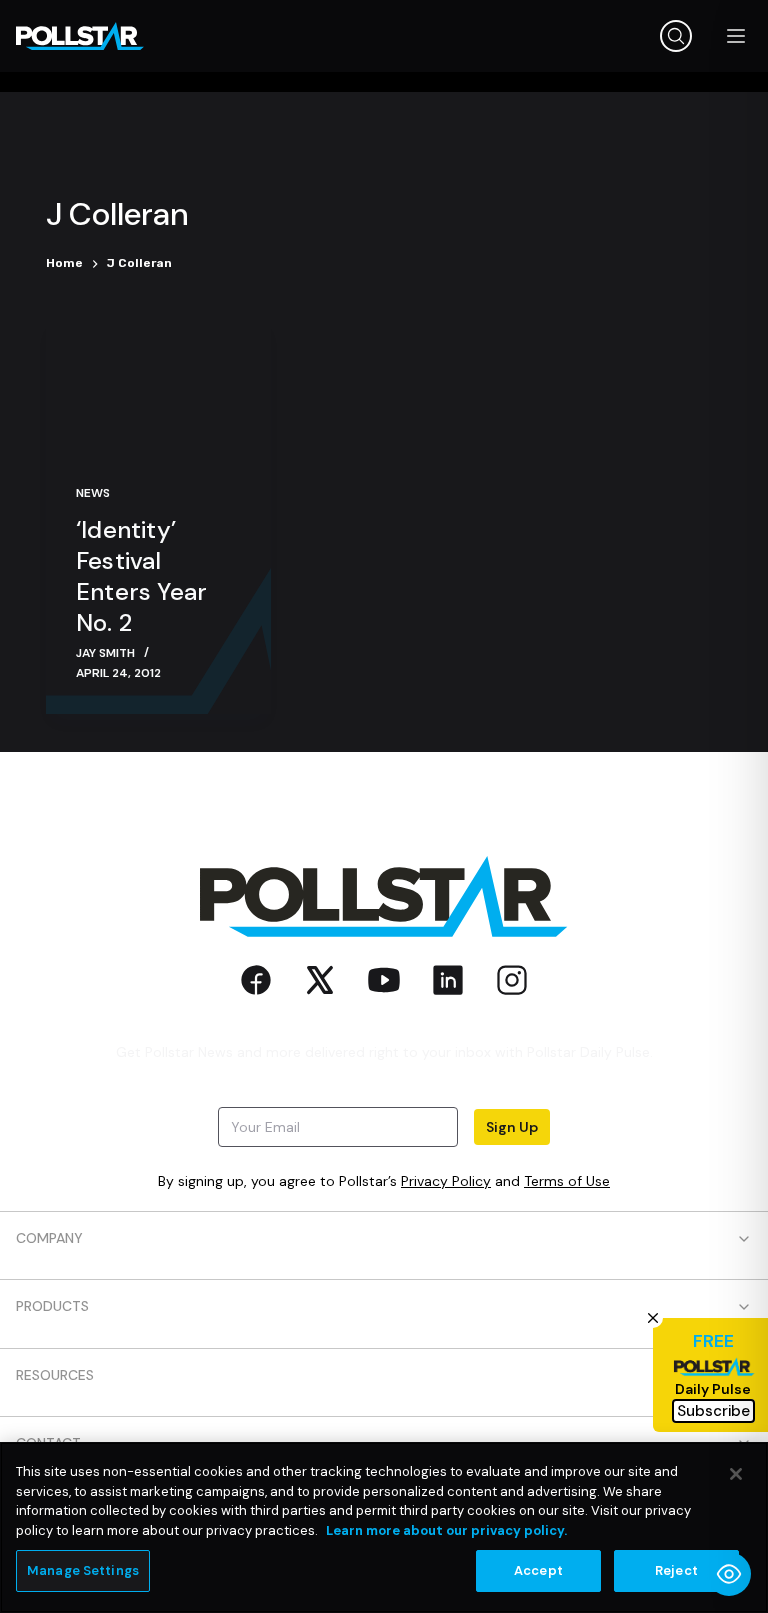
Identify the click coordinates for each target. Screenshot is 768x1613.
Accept (538, 1570)
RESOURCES (55, 1375)
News (93, 493)
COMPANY (49, 1238)
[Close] (736, 1474)
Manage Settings (83, 1570)
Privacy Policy (446, 1181)
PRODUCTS (52, 1306)
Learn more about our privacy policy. (446, 1530)
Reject (676, 1570)
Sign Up (512, 1127)
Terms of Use (567, 1181)
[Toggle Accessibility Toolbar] (729, 1574)
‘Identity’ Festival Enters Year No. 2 (141, 576)
